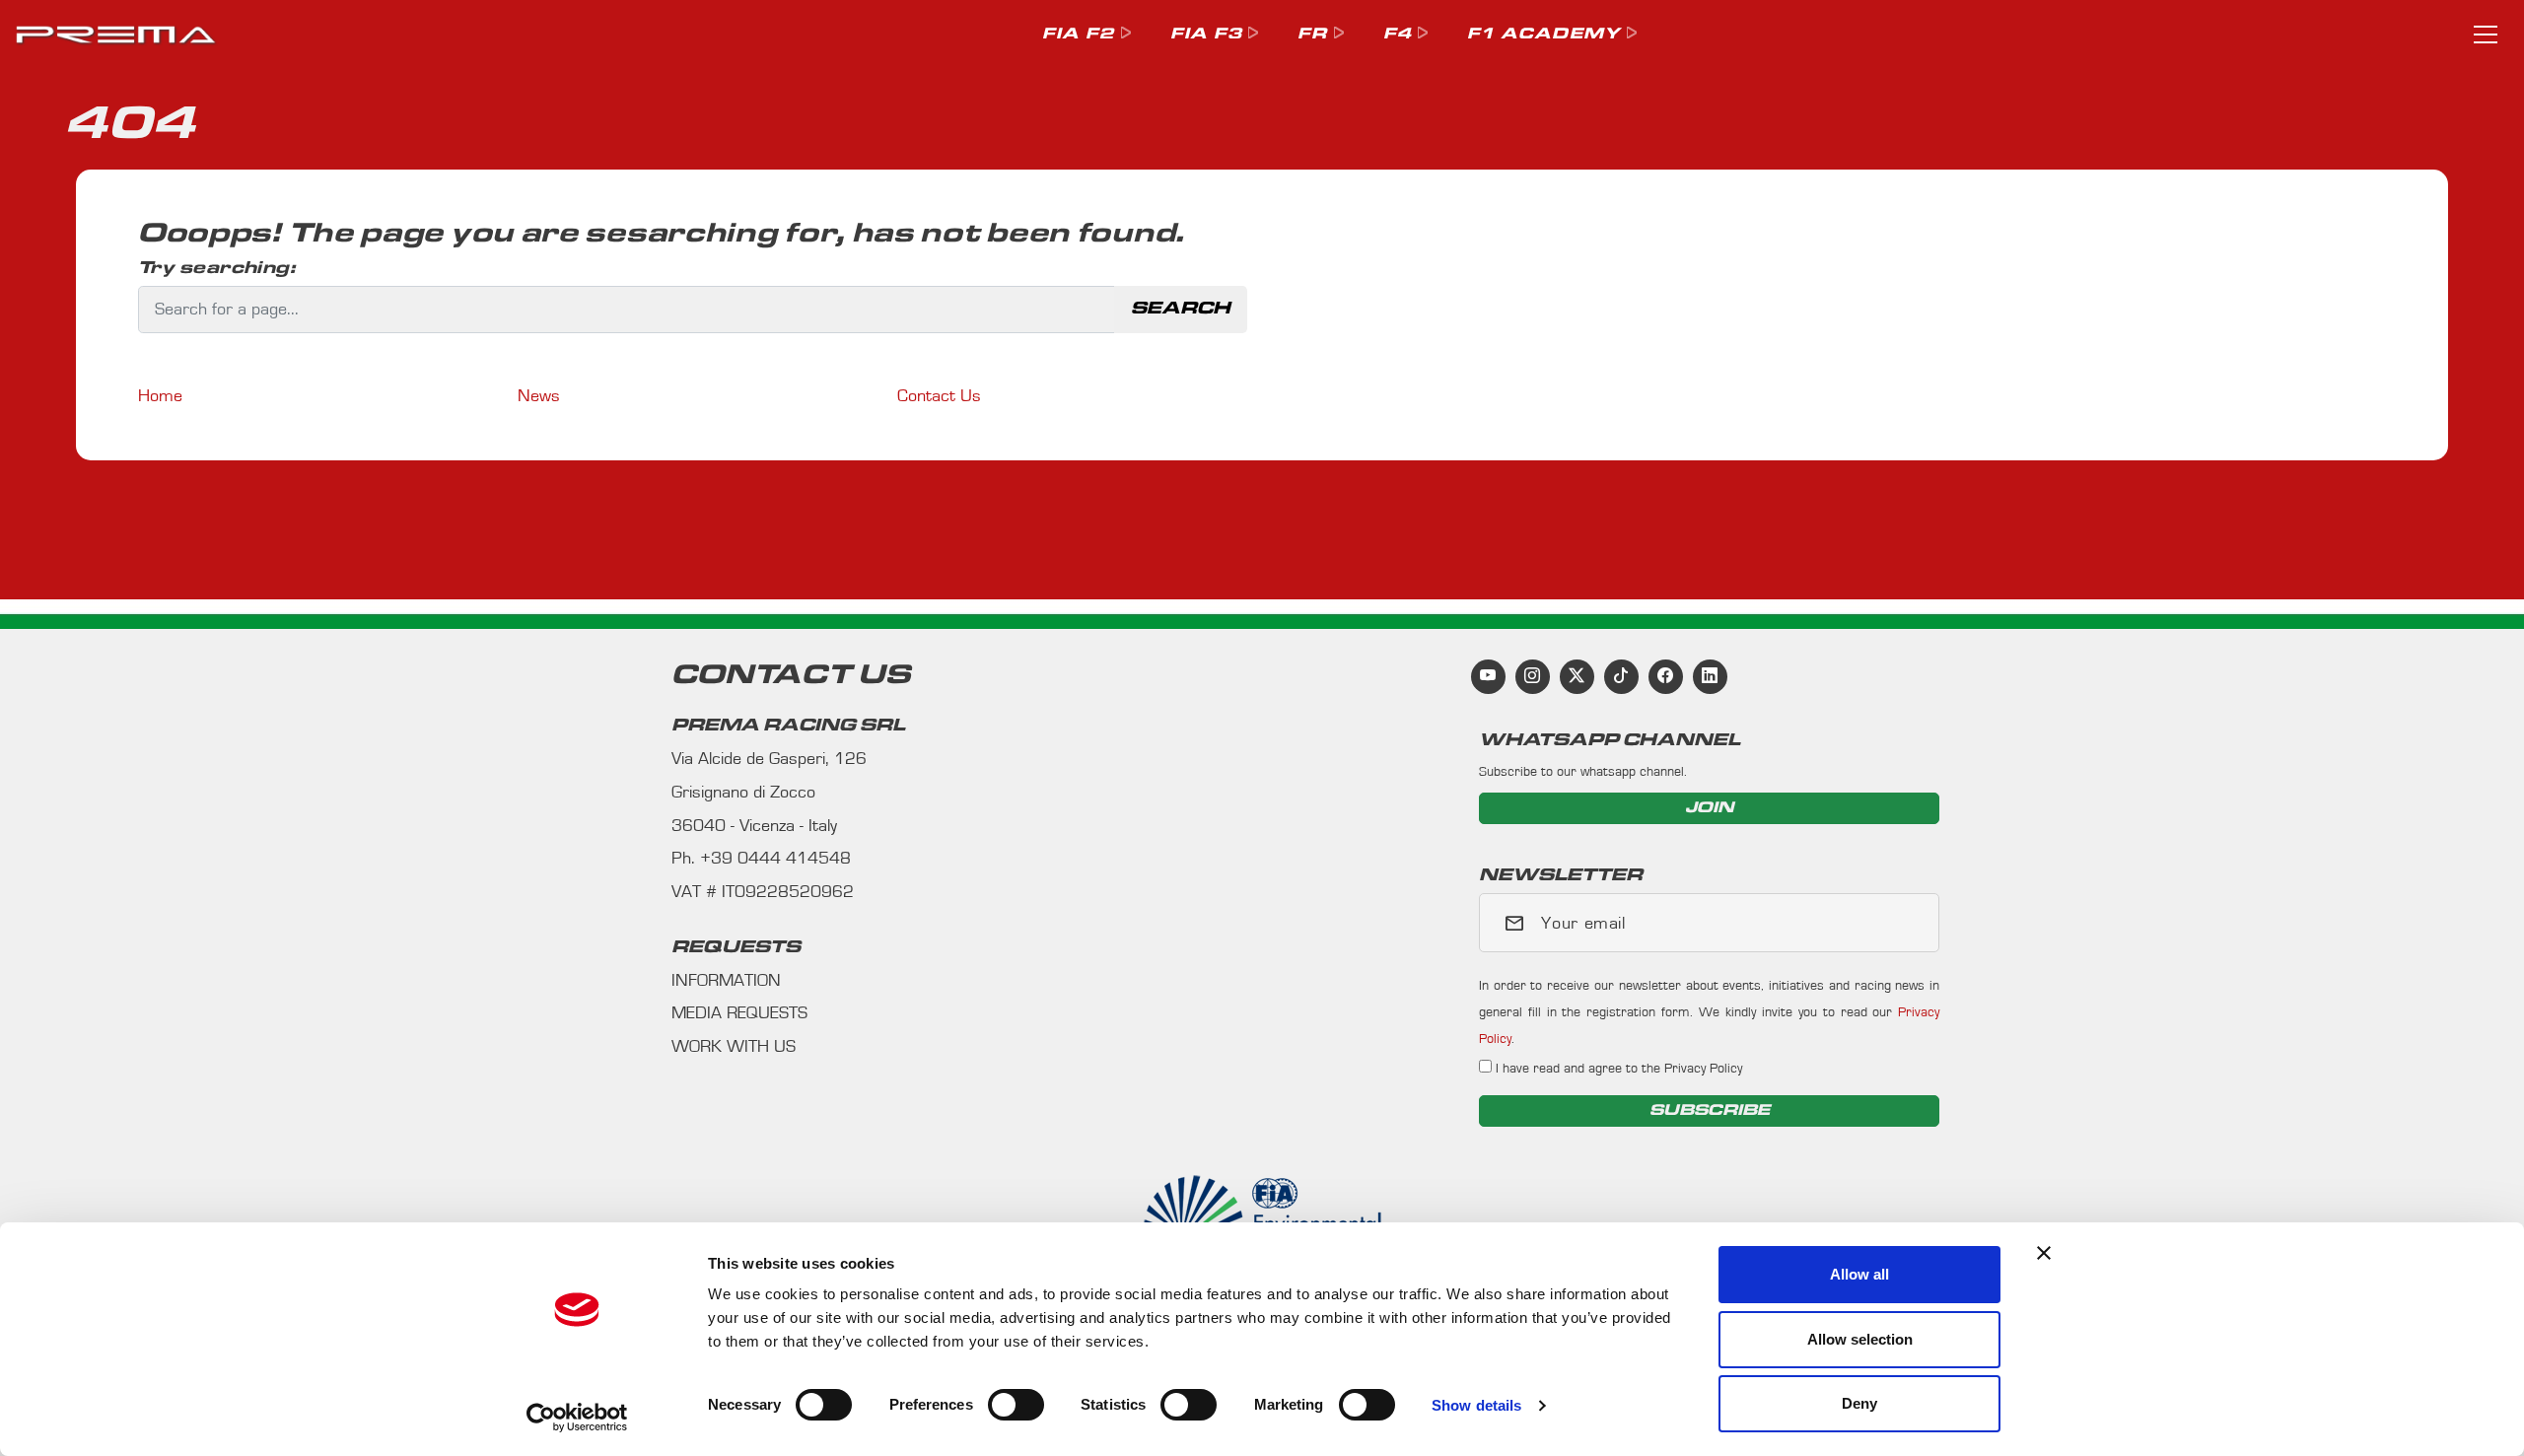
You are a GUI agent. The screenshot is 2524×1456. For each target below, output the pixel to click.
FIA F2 (1079, 34)
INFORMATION (726, 981)
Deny (1859, 1403)
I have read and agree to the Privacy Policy (1617, 1068)
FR (1312, 34)
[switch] (1016, 1405)
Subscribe (1710, 1110)
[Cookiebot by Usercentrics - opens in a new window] (577, 1418)
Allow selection (1860, 1339)
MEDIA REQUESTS (739, 1013)
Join (1710, 808)
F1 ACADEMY (1544, 34)
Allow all (1859, 1274)
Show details (1476, 1405)
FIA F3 (1206, 34)
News (539, 396)
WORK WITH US (734, 1047)
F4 (1398, 34)
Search (1181, 309)
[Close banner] (2044, 1253)
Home (160, 396)
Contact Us (939, 396)
